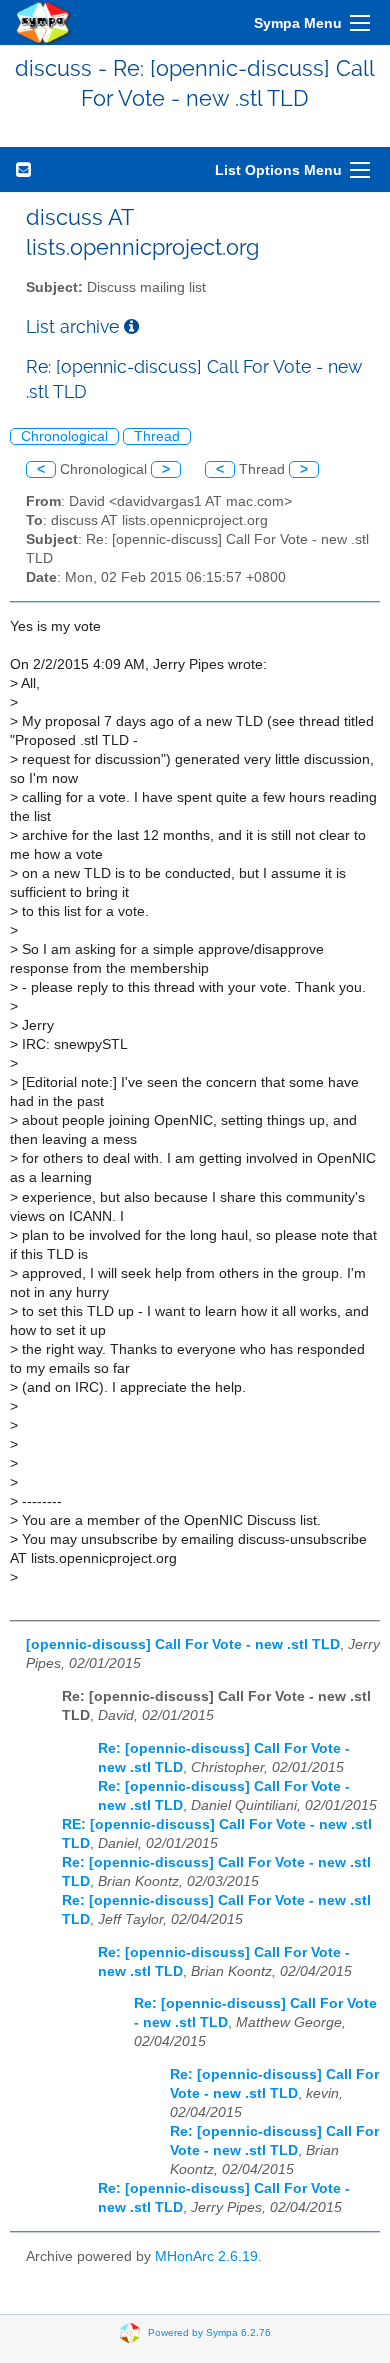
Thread (157, 436)
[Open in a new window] (131, 326)
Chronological (64, 436)
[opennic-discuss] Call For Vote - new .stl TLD (183, 1644)
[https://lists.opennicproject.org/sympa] (44, 22)
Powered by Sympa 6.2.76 (209, 2331)
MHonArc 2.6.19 (206, 2256)
